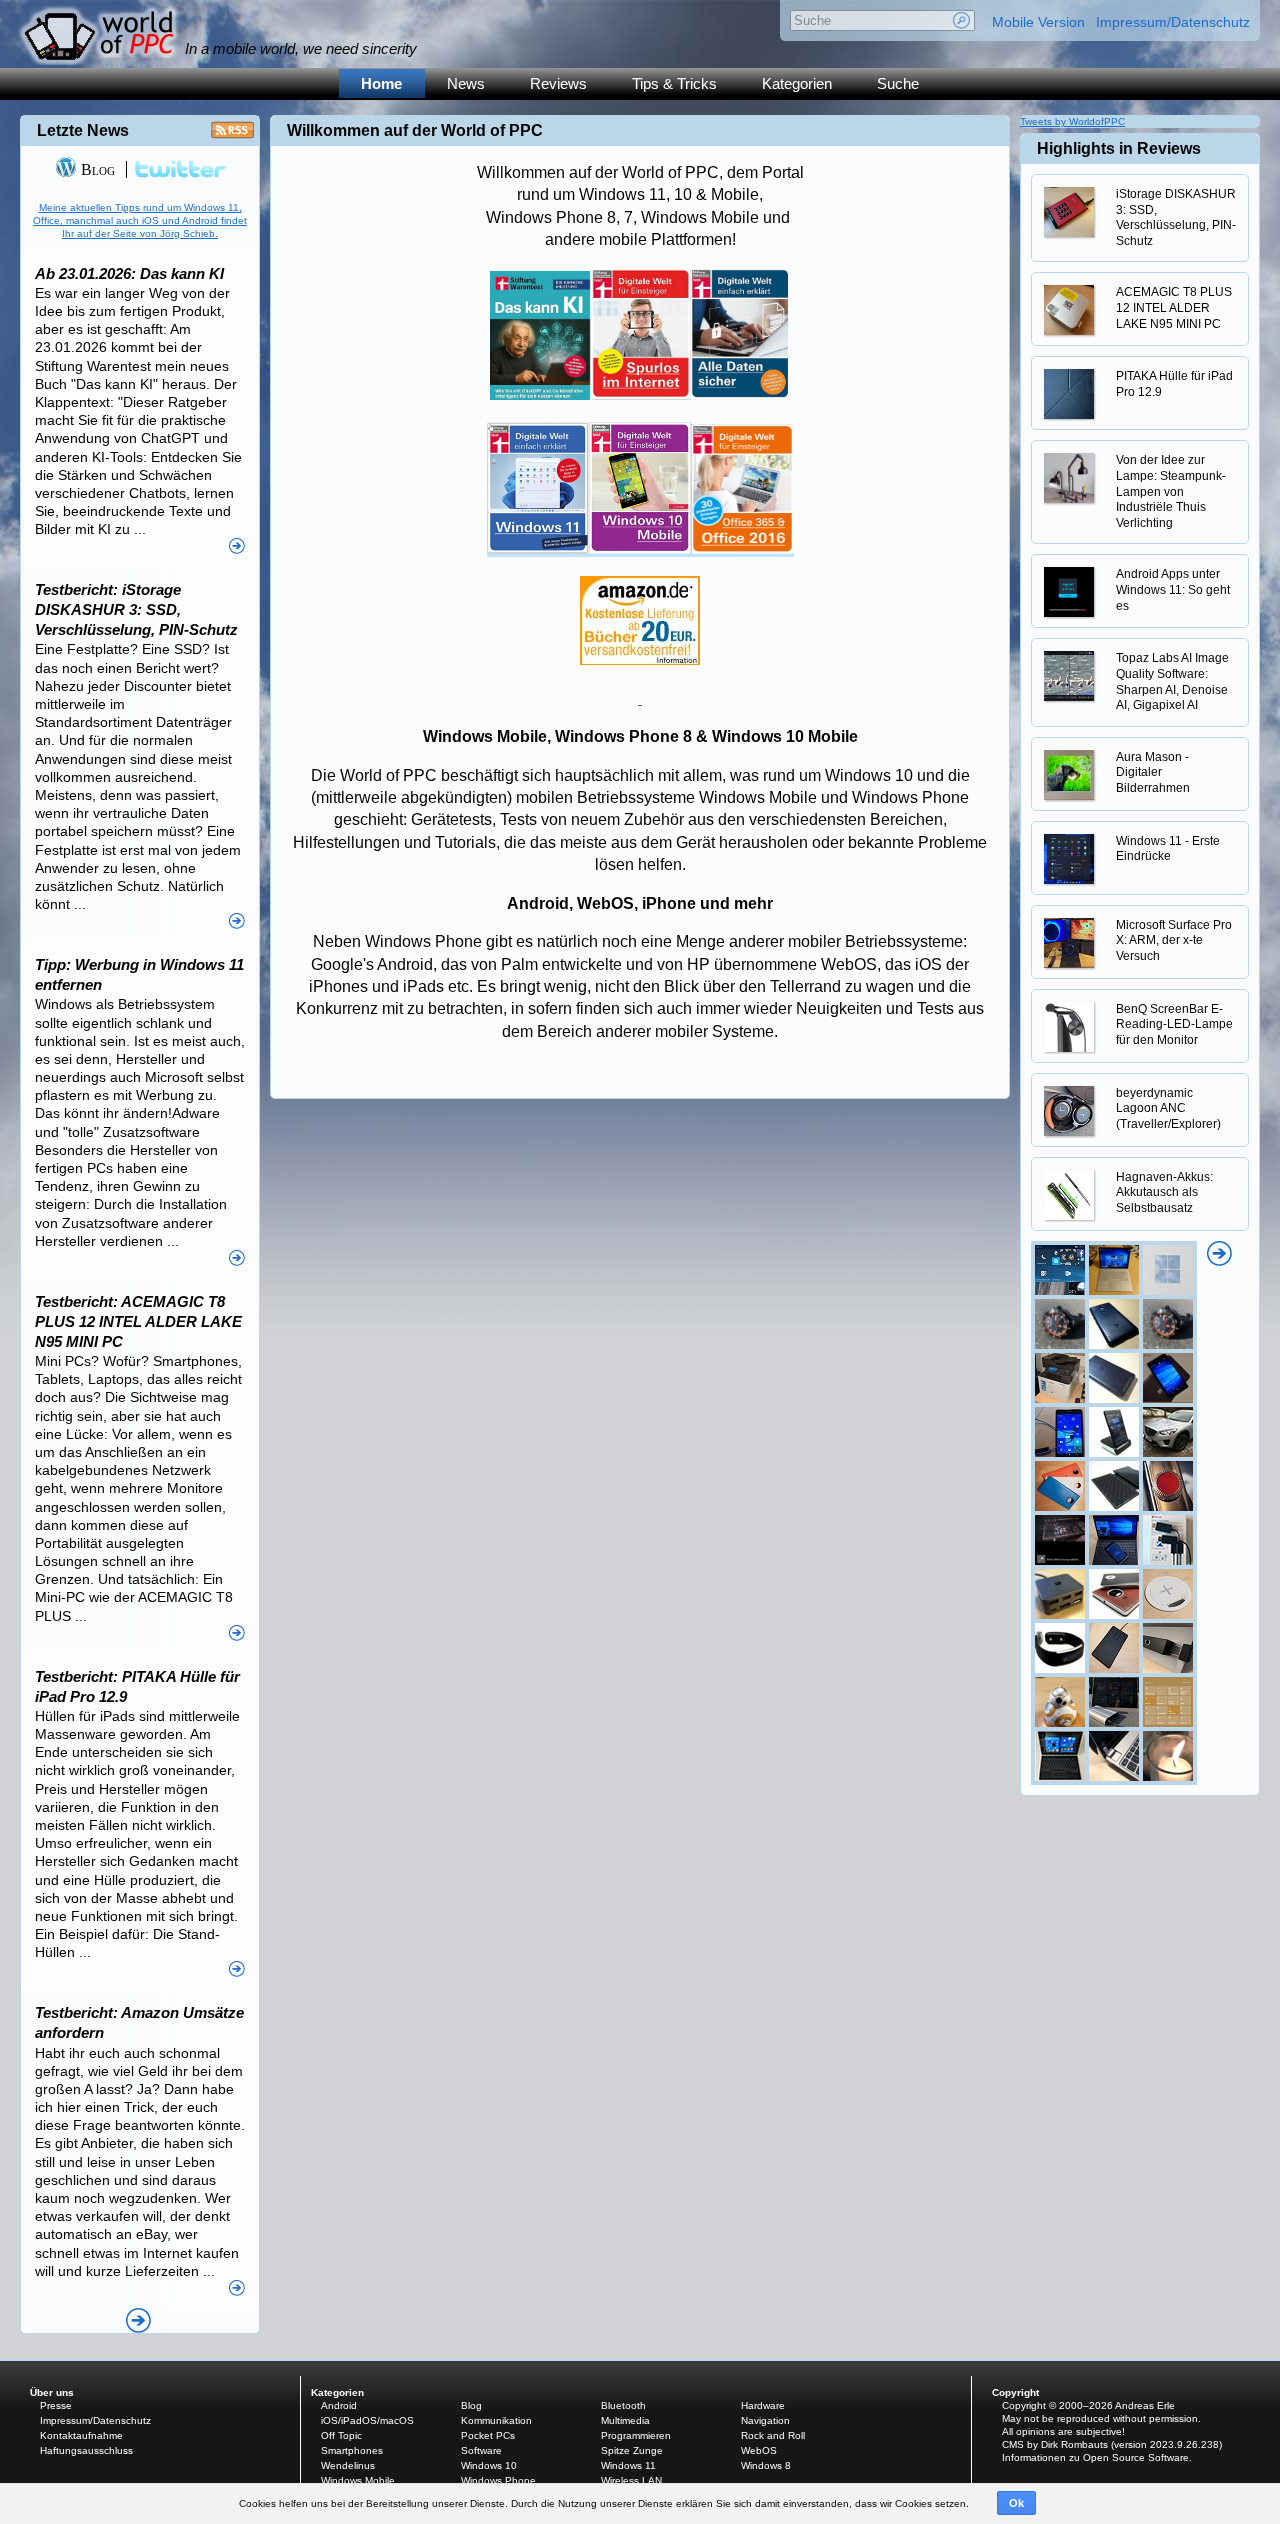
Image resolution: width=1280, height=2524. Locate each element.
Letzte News (83, 130)
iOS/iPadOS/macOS (367, 2420)
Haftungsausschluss (86, 2450)
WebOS (759, 2450)
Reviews (558, 83)
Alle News (138, 2320)
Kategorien (797, 83)
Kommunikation (496, 2420)
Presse (56, 2405)
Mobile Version (1038, 22)
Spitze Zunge (632, 2450)
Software (481, 2450)
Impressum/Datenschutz (1173, 22)
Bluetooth (623, 2405)
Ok (1016, 2503)
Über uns (52, 2392)
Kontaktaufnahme (81, 2435)
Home (381, 83)
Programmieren (636, 2435)
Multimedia (625, 2420)
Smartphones (352, 2450)
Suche (898, 83)
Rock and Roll (773, 2435)
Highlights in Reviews (1119, 148)
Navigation (765, 2420)
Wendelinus (348, 2465)
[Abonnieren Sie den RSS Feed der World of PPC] (232, 135)
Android (339, 2405)
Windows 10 (489, 2465)
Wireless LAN (631, 2480)
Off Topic (341, 2435)
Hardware (763, 2405)
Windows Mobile (358, 2480)
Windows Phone (498, 2480)
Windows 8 (766, 2465)
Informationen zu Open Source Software (1095, 2457)
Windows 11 (628, 2465)
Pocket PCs (488, 2435)
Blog (96, 169)
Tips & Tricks (674, 83)
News (466, 83)
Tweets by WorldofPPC (1072, 121)
